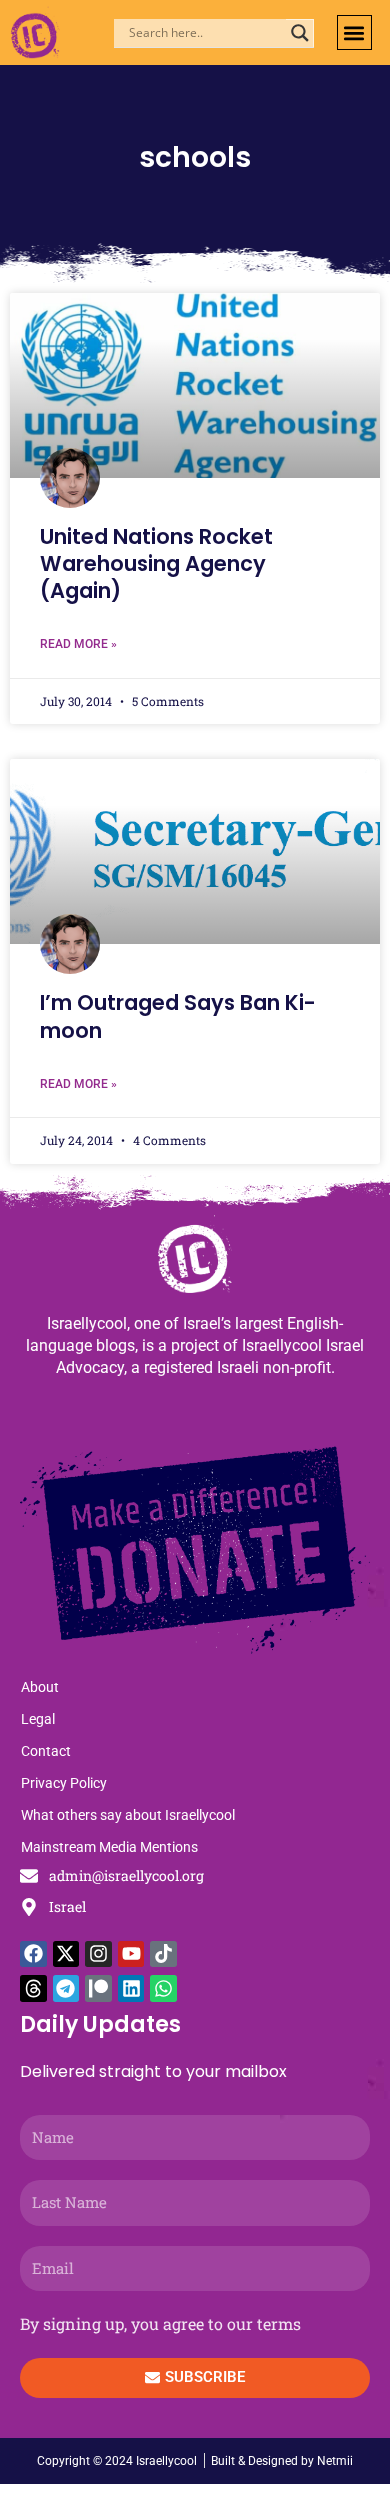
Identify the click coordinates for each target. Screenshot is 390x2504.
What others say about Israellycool (128, 1815)
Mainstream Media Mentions (109, 1847)
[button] (354, 32)
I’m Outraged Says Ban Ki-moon (178, 1016)
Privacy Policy (64, 1783)
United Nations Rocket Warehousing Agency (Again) (156, 564)
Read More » (78, 644)
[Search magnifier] (300, 33)
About (40, 1687)
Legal (38, 1719)
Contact (46, 1751)
